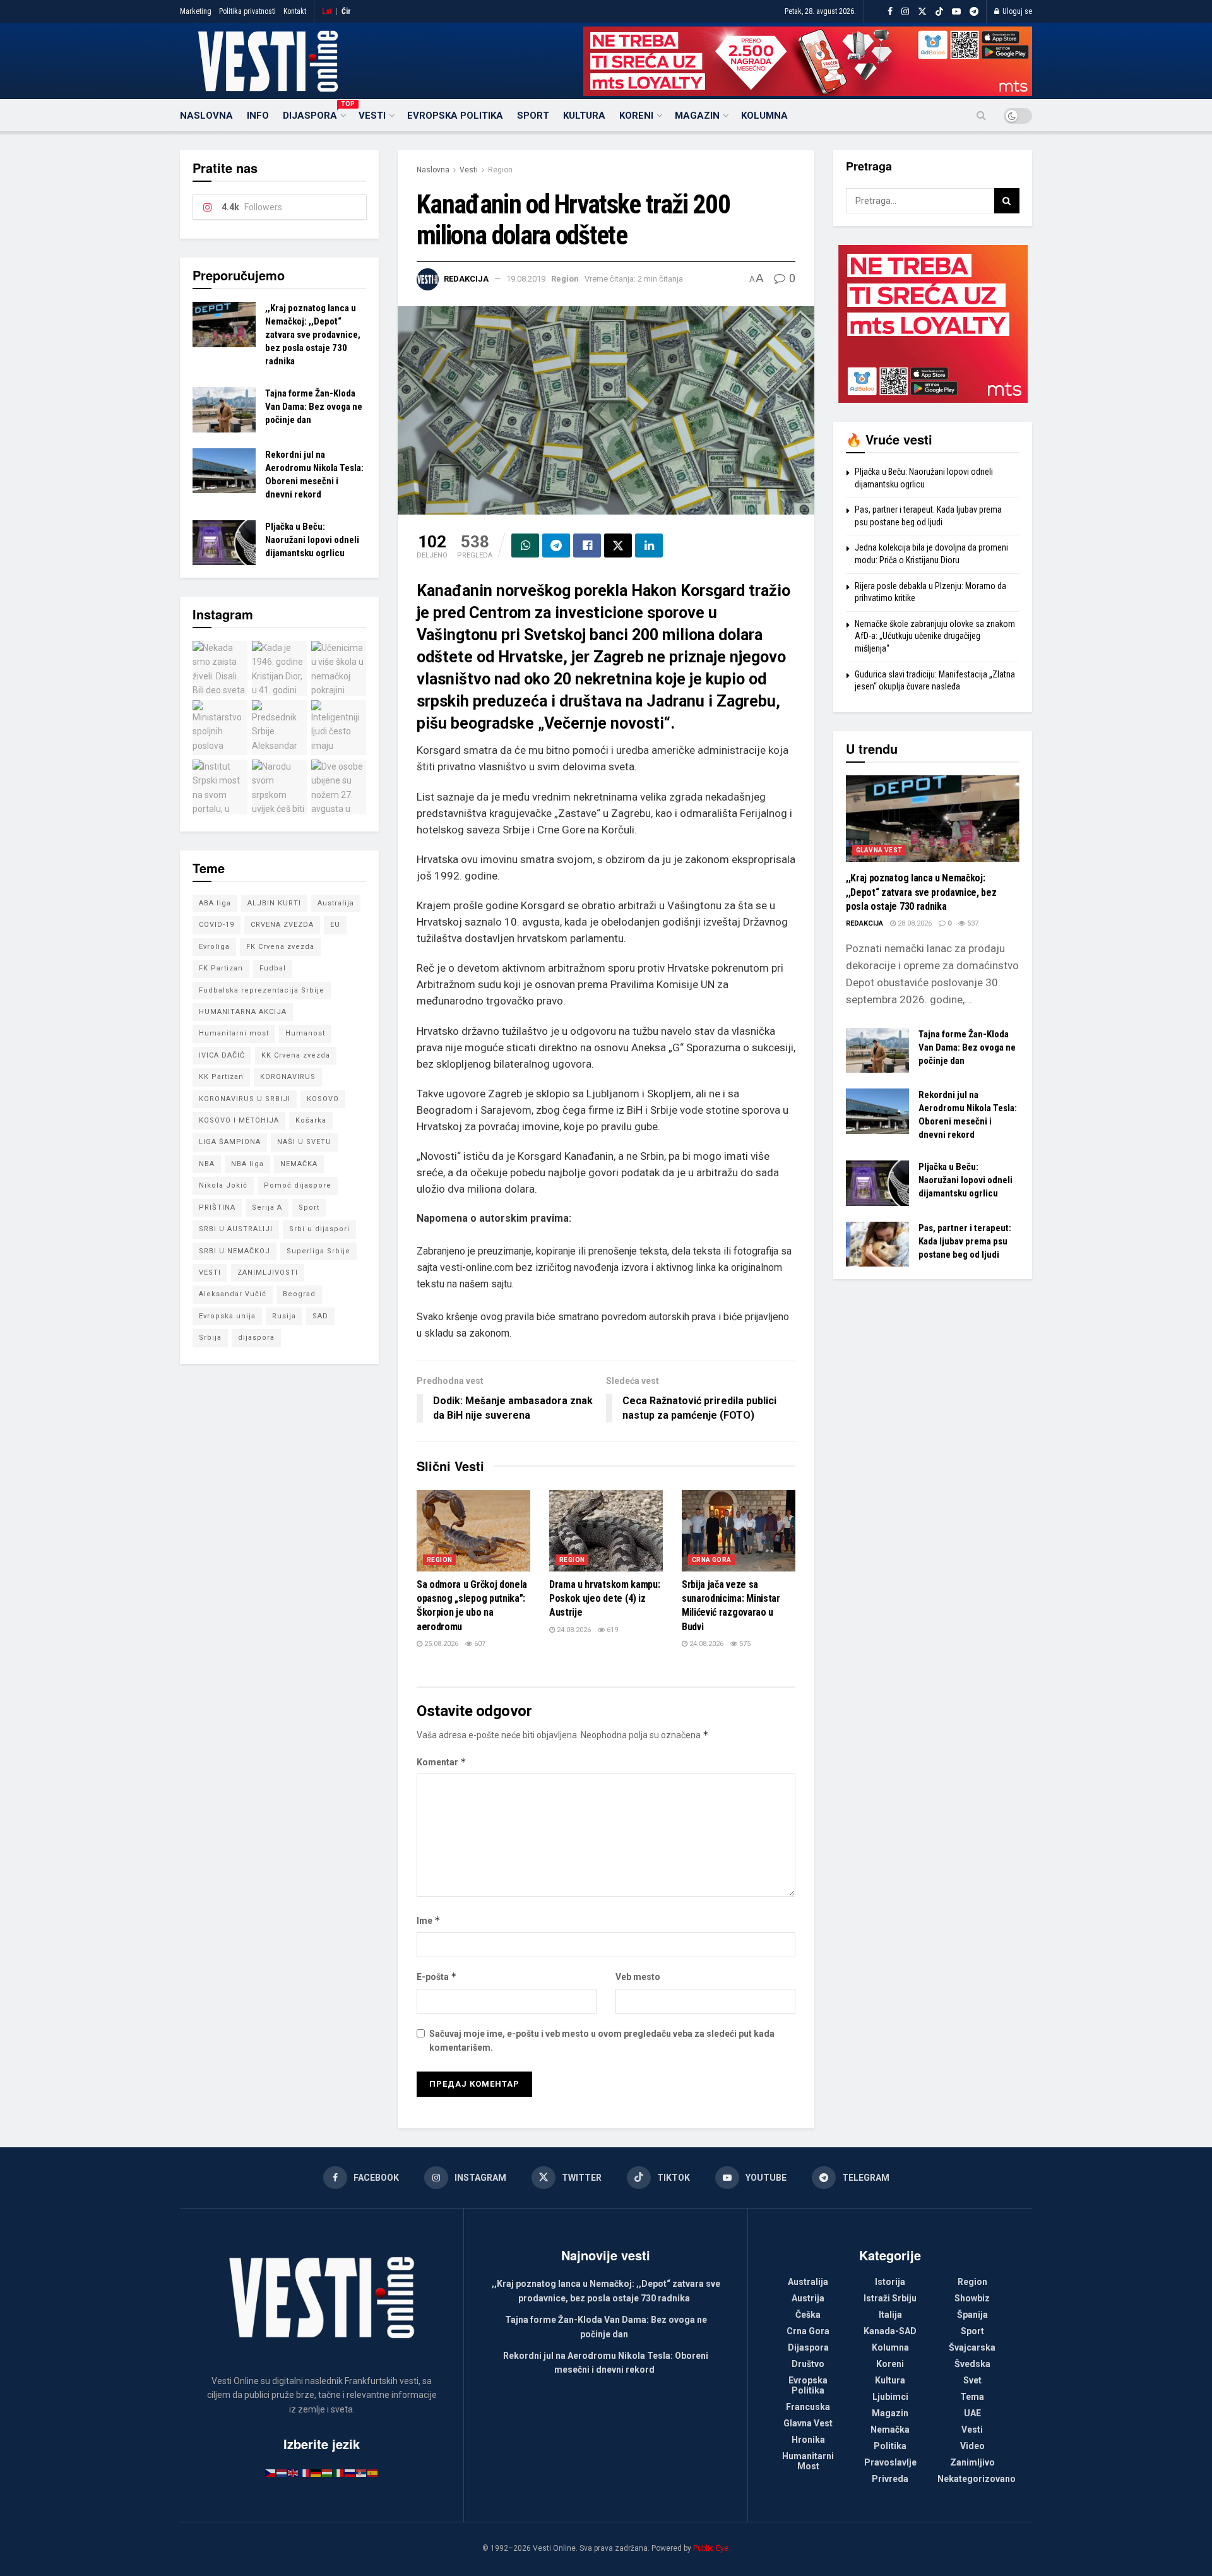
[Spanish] (373, 2472)
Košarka (311, 1120)
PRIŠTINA (217, 1207)
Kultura (584, 116)
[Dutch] (282, 2472)
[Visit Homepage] (268, 61)
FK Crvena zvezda (280, 947)
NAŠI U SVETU (304, 1142)
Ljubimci (890, 2397)
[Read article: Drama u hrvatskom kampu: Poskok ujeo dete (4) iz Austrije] (606, 1531)
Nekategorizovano (977, 2479)
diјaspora (256, 1338)
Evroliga (214, 947)
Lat (327, 11)
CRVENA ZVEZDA (282, 925)
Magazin (697, 116)
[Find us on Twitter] (922, 12)
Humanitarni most (234, 1033)
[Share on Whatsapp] (525, 546)
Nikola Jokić (223, 1185)
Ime (429, 1920)
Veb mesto (638, 1977)
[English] (294, 2472)
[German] (316, 2472)
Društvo (808, 2364)
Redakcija (466, 279)
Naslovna (206, 116)
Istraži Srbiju (890, 2298)
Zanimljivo (972, 2462)
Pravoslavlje (890, 2462)
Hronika (808, 2440)
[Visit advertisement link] (808, 61)
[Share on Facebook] (587, 546)
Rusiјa (284, 1316)
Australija (336, 903)
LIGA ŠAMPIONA (230, 1142)
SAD (320, 1316)
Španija (972, 2315)
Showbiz (972, 2298)
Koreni (636, 116)
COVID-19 (217, 925)
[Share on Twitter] (618, 546)
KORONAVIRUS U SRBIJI (245, 1099)
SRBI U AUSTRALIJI (236, 1229)
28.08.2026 (914, 923)
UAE (972, 2413)
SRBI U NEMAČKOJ (235, 1251)
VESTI (210, 1273)
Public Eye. (712, 2548)
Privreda (890, 2479)
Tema (972, 2397)
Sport (533, 116)
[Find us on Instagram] (905, 12)
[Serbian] (362, 2472)
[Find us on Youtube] (956, 12)
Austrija (808, 2298)
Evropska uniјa (227, 1316)
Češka (808, 2315)
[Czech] (271, 2472)
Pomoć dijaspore (298, 1185)
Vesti (372, 116)
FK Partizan (221, 968)
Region (500, 170)
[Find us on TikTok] (939, 12)
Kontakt (295, 11)
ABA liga (215, 903)
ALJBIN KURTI (274, 903)
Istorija (890, 2282)
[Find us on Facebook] (890, 12)
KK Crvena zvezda (296, 1055)
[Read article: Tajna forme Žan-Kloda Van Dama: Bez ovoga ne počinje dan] (224, 410)
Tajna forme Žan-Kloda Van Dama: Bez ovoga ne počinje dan (314, 407)
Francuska (808, 2407)
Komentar (442, 1762)
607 (479, 1644)
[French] (305, 2472)
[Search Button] (981, 116)
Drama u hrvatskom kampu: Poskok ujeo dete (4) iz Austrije (604, 1599)
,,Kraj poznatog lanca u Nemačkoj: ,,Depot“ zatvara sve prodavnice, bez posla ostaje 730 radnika (313, 335)
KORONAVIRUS (288, 1077)
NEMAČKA (299, 1164)
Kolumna (764, 116)
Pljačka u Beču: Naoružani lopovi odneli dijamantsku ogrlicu (312, 540)
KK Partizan (221, 1077)
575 (744, 1644)
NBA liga (247, 1164)
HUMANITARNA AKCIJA (243, 1012)
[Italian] (339, 2472)
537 (972, 923)
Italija (890, 2315)
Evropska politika (455, 116)
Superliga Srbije (318, 1251)
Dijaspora (314, 114)
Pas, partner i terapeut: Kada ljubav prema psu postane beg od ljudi (965, 1241)
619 (611, 1630)
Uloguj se (1016, 11)
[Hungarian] (328, 2472)
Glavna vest (879, 850)
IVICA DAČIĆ (222, 1055)
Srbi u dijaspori (319, 1229)
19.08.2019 (526, 279)
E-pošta (437, 1977)
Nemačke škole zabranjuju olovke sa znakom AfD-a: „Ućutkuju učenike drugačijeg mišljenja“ (935, 636)
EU (335, 925)
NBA (207, 1164)
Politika (890, 2446)
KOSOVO (323, 1099)
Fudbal (273, 968)
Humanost (305, 1033)
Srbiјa (210, 1338)
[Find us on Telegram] (974, 12)
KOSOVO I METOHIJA (239, 1120)
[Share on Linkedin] (649, 546)
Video (972, 2446)
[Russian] (350, 2472)
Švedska (972, 2364)
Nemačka (890, 2430)
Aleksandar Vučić (233, 1294)
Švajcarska (972, 2347)
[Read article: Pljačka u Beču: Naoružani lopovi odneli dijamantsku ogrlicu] (224, 543)
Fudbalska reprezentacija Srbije (262, 990)
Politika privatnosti (247, 11)
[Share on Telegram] (556, 546)
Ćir (346, 11)
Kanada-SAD (890, 2331)
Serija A (267, 1207)
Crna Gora (712, 1560)
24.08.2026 (573, 1630)
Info (258, 116)
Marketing (196, 11)
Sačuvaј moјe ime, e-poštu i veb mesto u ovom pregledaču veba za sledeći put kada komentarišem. (602, 2041)
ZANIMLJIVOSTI (268, 1273)
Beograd (299, 1294)
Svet (972, 2380)
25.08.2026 (440, 1644)
